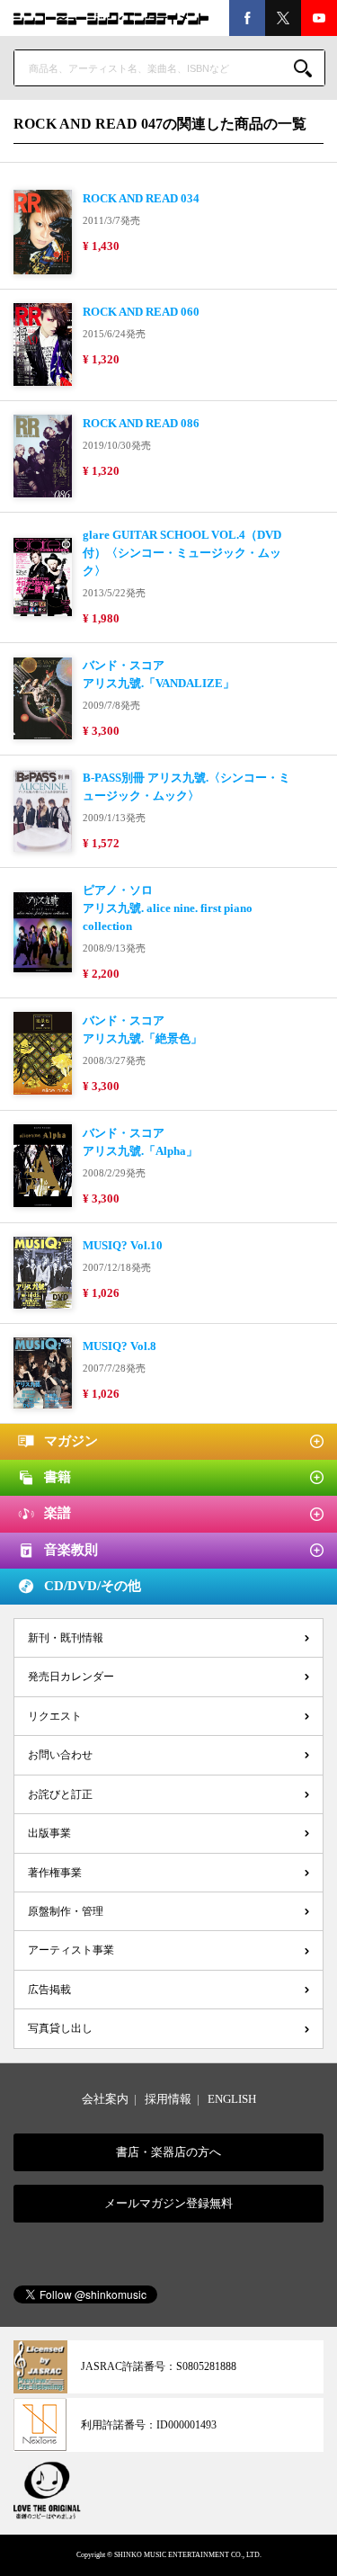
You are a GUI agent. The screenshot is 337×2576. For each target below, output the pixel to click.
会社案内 (105, 2099)
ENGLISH (232, 2099)
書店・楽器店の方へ (168, 2152)
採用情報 (168, 2099)
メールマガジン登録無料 (168, 2203)
